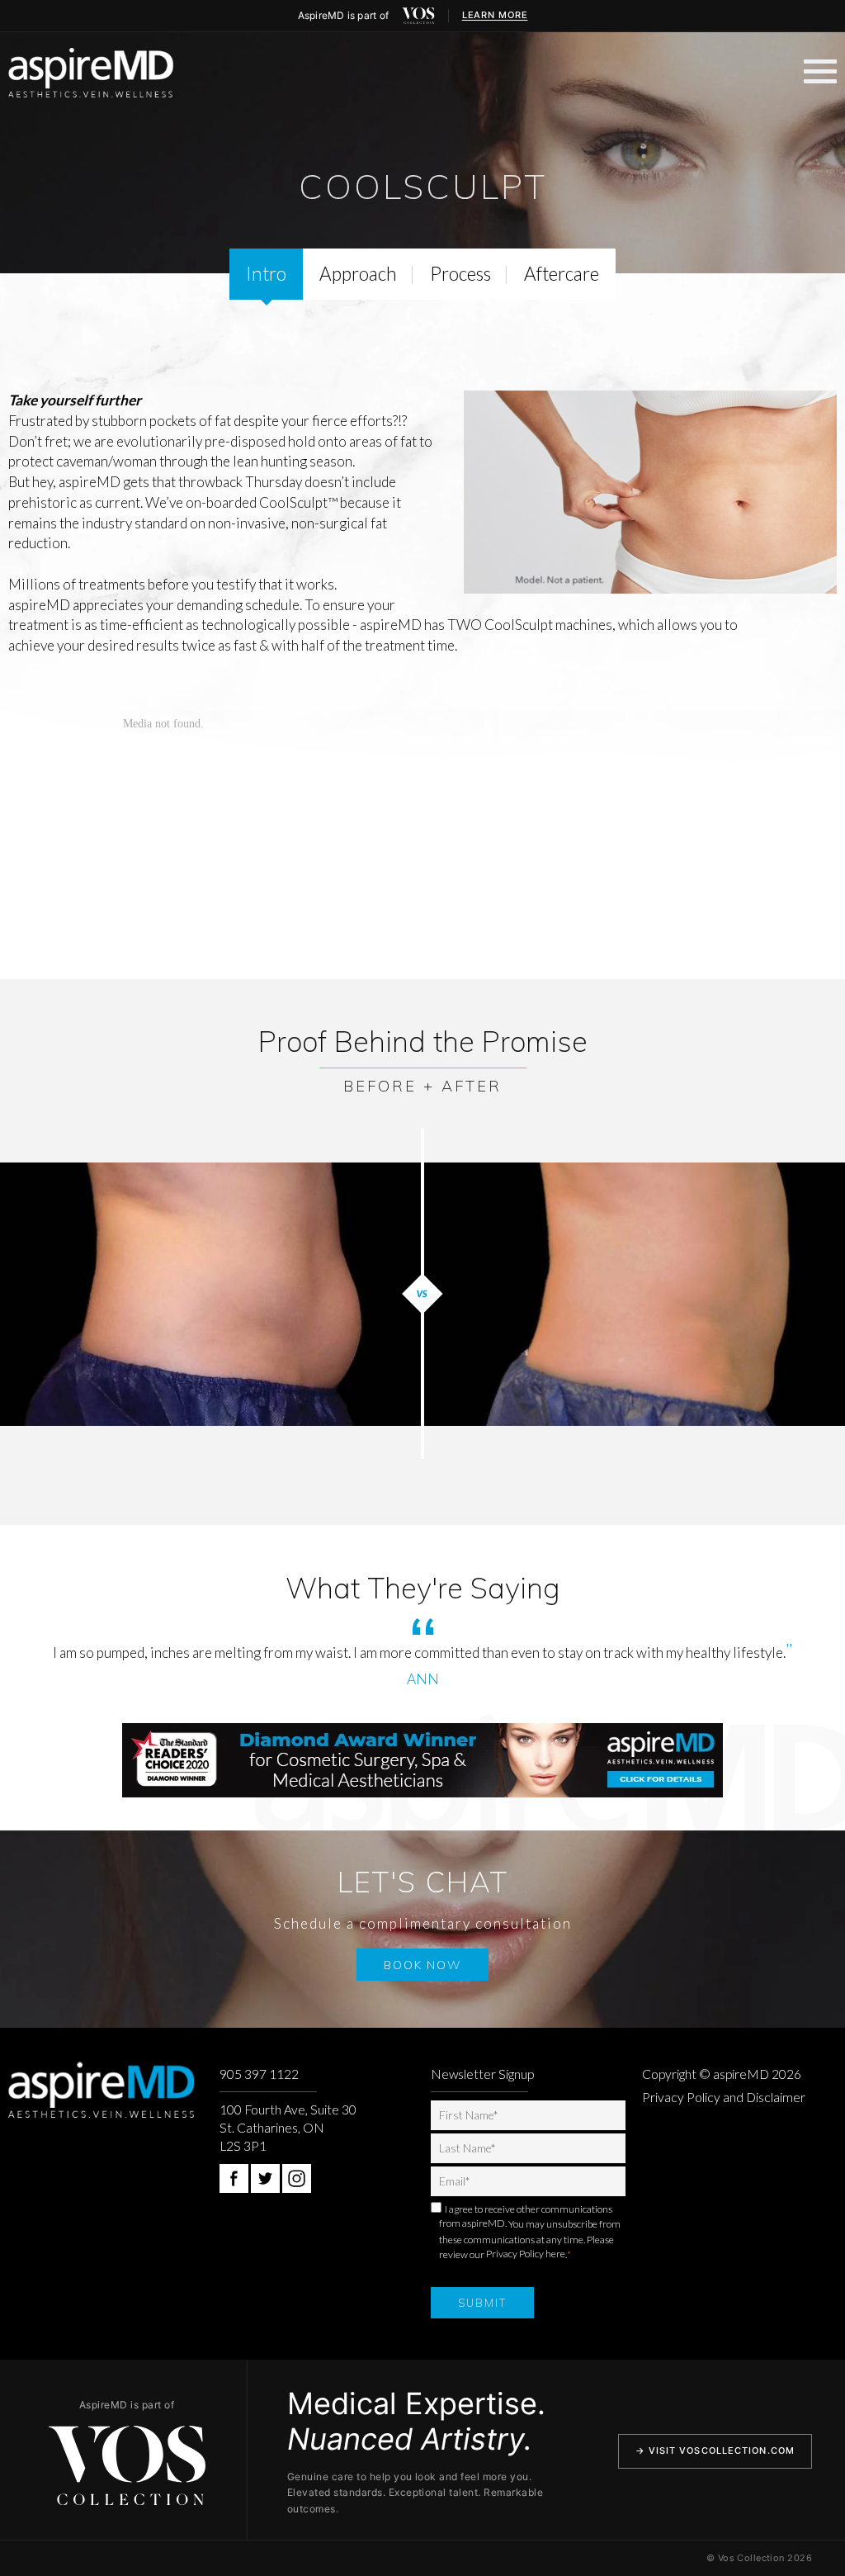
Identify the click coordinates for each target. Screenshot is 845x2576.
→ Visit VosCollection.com (715, 2451)
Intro (266, 274)
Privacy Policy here (526, 2254)
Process (460, 274)
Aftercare (562, 274)
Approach (358, 274)
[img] (418, 16)
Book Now (422, 1965)
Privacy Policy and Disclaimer (724, 2097)
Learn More (495, 15)
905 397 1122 (259, 2074)
